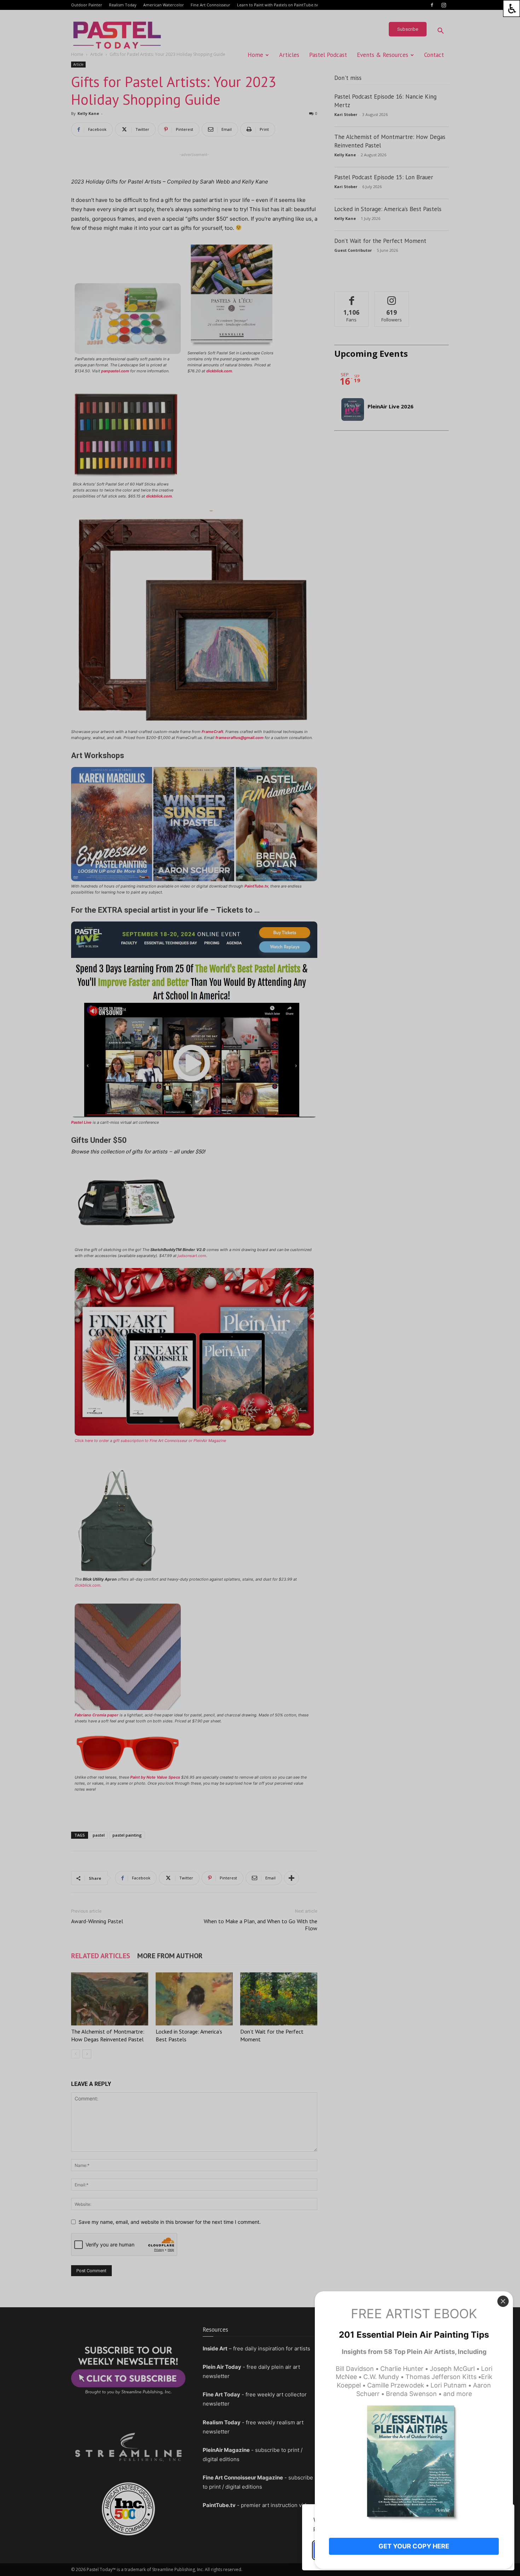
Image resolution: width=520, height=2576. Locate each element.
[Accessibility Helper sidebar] (512, 8)
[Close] (503, 2301)
